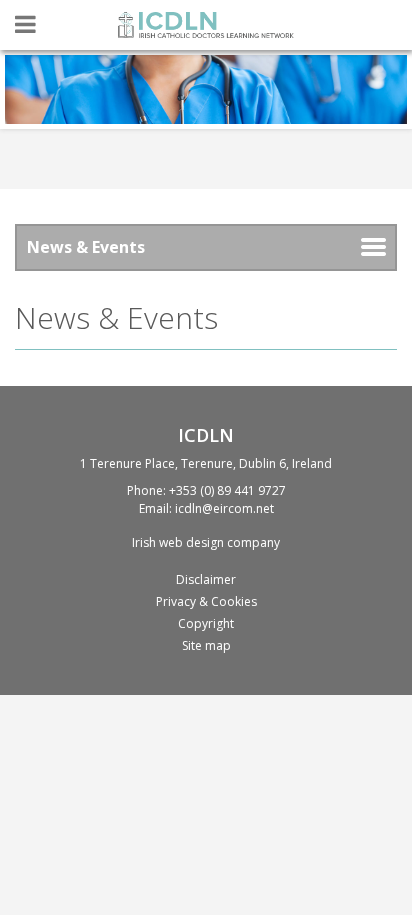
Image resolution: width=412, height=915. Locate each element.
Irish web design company (206, 542)
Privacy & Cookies (206, 601)
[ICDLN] (206, 25)
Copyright (206, 623)
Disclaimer (206, 579)
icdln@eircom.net (224, 508)
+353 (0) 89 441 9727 (227, 490)
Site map (206, 645)
